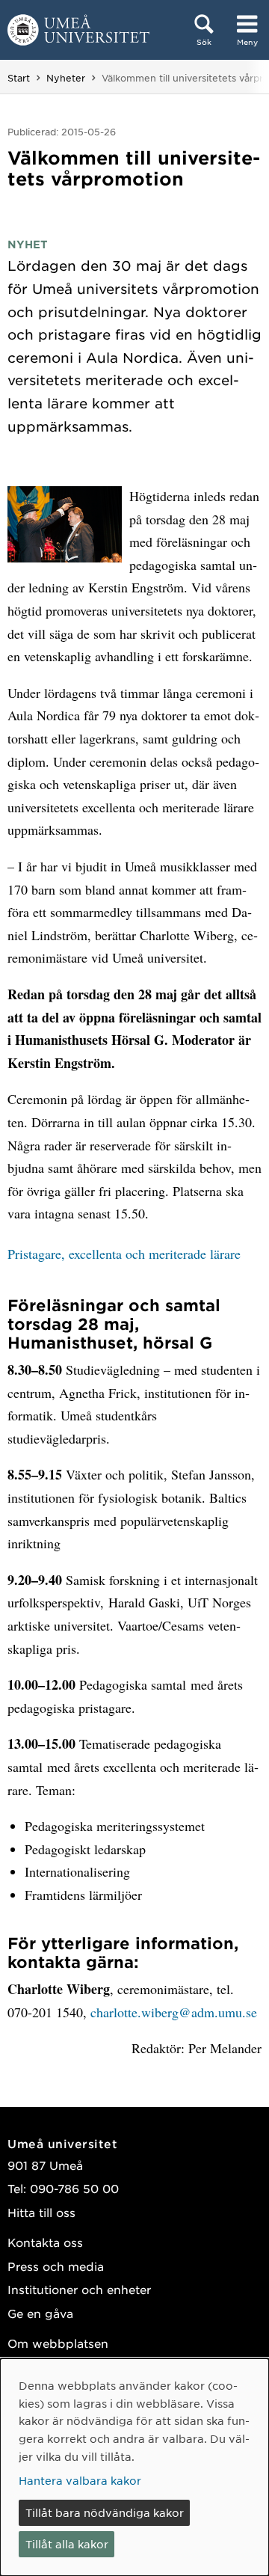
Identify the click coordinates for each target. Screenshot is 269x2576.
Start (19, 78)
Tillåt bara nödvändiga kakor (105, 2512)
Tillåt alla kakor (67, 2544)
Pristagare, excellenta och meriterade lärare (124, 1254)
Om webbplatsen (58, 2343)
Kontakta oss (45, 2242)
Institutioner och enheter (79, 2289)
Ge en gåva (40, 2313)
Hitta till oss (41, 2212)
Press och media (56, 2266)
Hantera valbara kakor (80, 2480)
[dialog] (134, 2467)
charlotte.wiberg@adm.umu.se (174, 2012)
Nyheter (66, 78)
